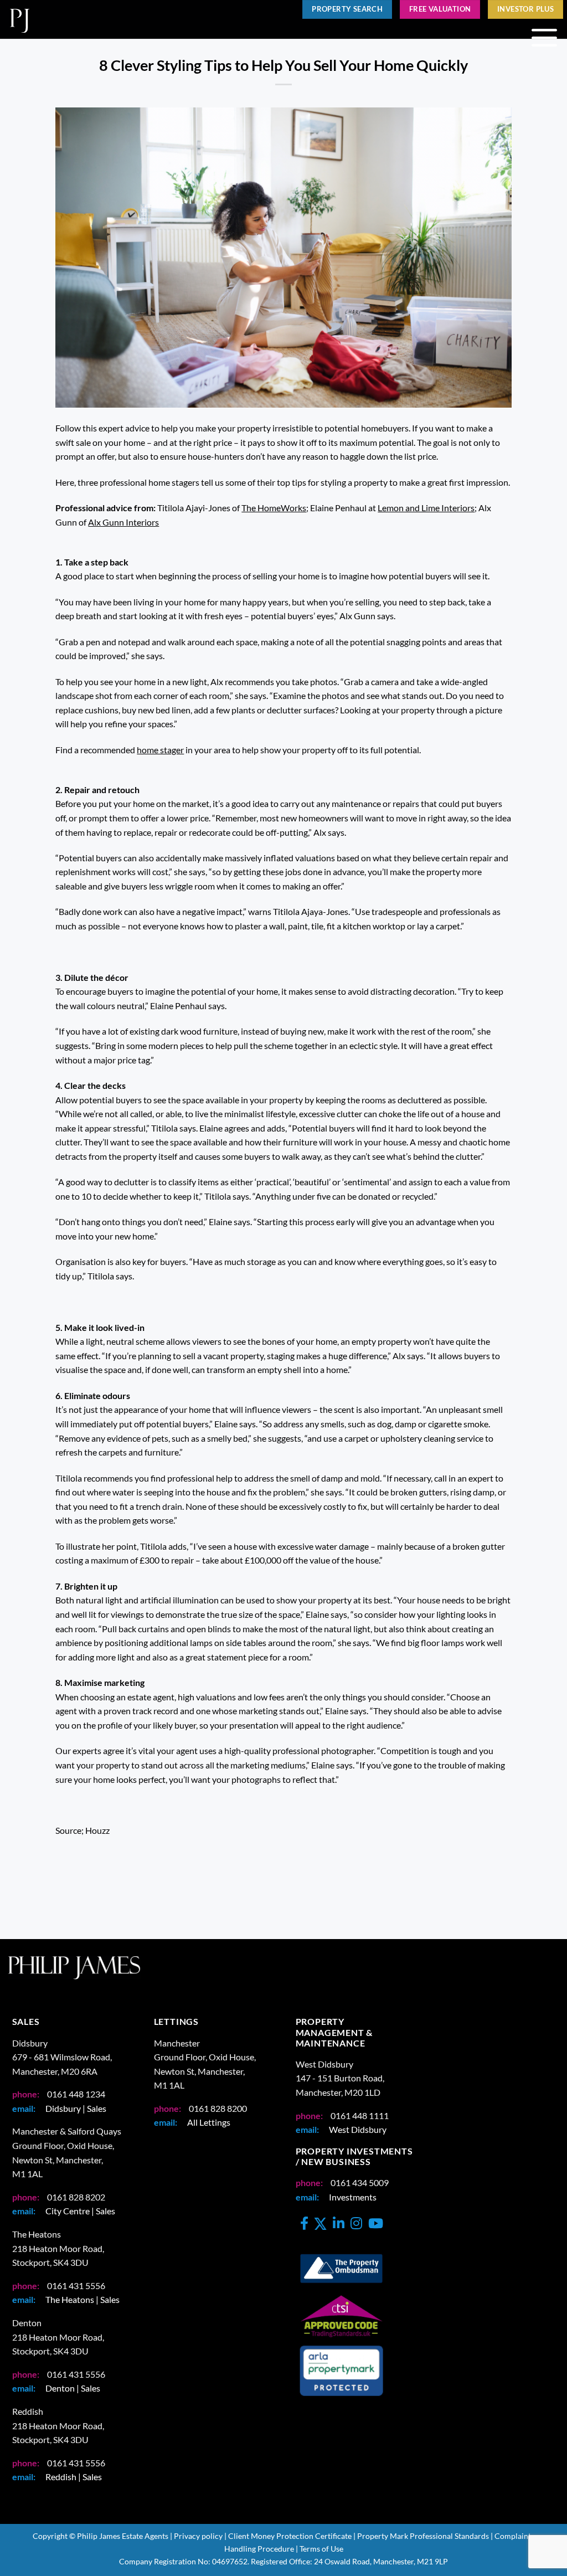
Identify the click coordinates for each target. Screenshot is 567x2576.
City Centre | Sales (80, 2211)
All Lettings (209, 2122)
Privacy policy (198, 2536)
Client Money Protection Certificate (290, 2536)
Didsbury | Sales (76, 2108)
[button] (544, 38)
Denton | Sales (73, 2388)
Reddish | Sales (74, 2477)
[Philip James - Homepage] (138, 19)
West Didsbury (358, 2129)
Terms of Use (321, 2549)
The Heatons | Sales (83, 2299)
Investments (353, 2197)
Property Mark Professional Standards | (425, 2536)
